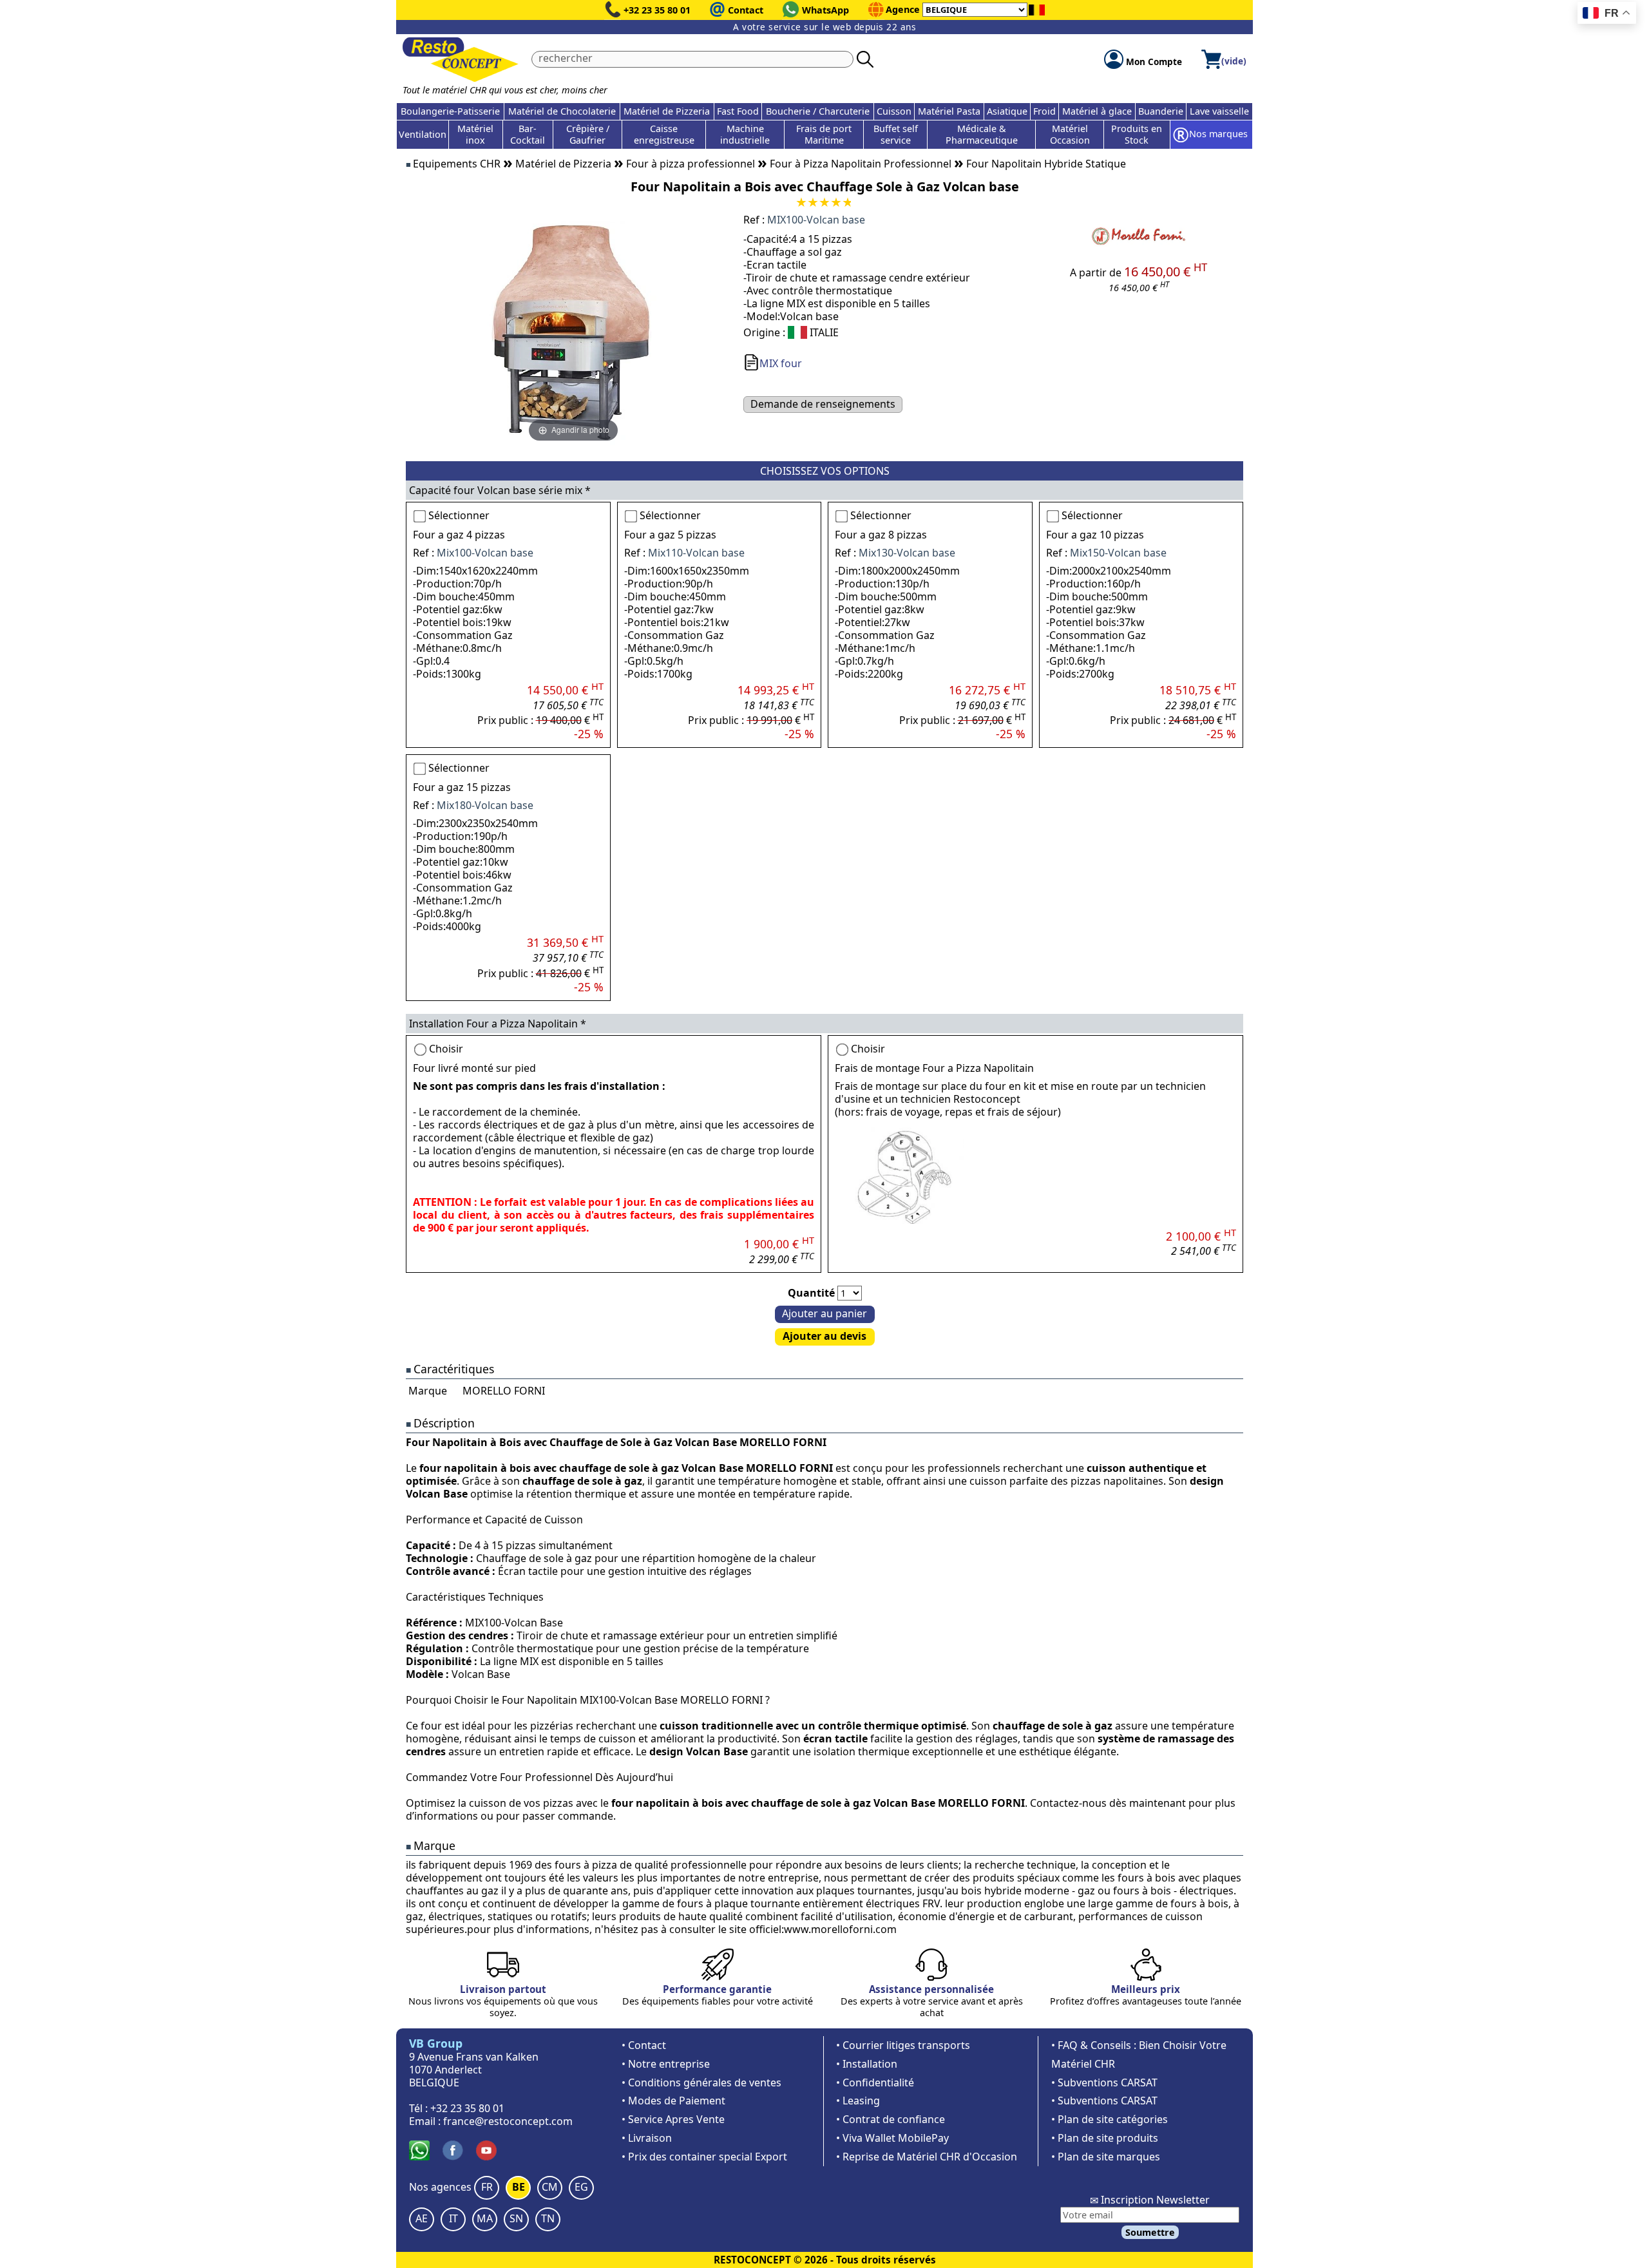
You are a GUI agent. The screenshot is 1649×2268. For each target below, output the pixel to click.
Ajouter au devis (824, 1336)
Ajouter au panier (824, 1313)
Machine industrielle (745, 134)
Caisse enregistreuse (664, 134)
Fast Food (738, 111)
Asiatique (1007, 111)
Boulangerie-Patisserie (450, 111)
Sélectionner (459, 515)
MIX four (781, 363)
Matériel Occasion (1070, 134)
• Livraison (647, 2138)
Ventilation (423, 134)
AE (422, 2218)
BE (519, 2187)
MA (485, 2218)
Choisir (446, 1049)
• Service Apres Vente (673, 2119)
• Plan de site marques (1106, 2157)
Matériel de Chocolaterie (562, 111)
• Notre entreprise (666, 2064)
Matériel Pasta (949, 111)
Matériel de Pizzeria (667, 111)
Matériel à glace (1097, 111)
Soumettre (1150, 2232)
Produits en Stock (1137, 134)
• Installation (867, 2064)
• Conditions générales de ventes (701, 2082)
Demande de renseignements (823, 404)
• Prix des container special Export (704, 2157)
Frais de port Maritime (824, 134)
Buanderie (1161, 111)
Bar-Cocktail (528, 134)
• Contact (644, 2045)
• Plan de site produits (1105, 2138)
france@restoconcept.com (508, 2121)
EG (581, 2187)
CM (550, 2187)
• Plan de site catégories (1110, 2119)
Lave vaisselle (1219, 111)
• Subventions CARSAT (1104, 2082)
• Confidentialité (875, 2082)
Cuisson (894, 111)
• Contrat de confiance (891, 2119)
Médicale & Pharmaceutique (982, 134)
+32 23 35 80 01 (657, 10)
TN (548, 2218)
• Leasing (858, 2101)
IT (453, 2218)
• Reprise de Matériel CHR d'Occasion (927, 2157)
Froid (1044, 111)
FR (487, 2187)
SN (516, 2218)
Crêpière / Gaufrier (588, 134)
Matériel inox (475, 134)
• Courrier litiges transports (903, 2045)
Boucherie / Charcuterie (818, 111)
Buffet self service (896, 134)
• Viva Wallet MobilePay (892, 2138)
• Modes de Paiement (673, 2101)
